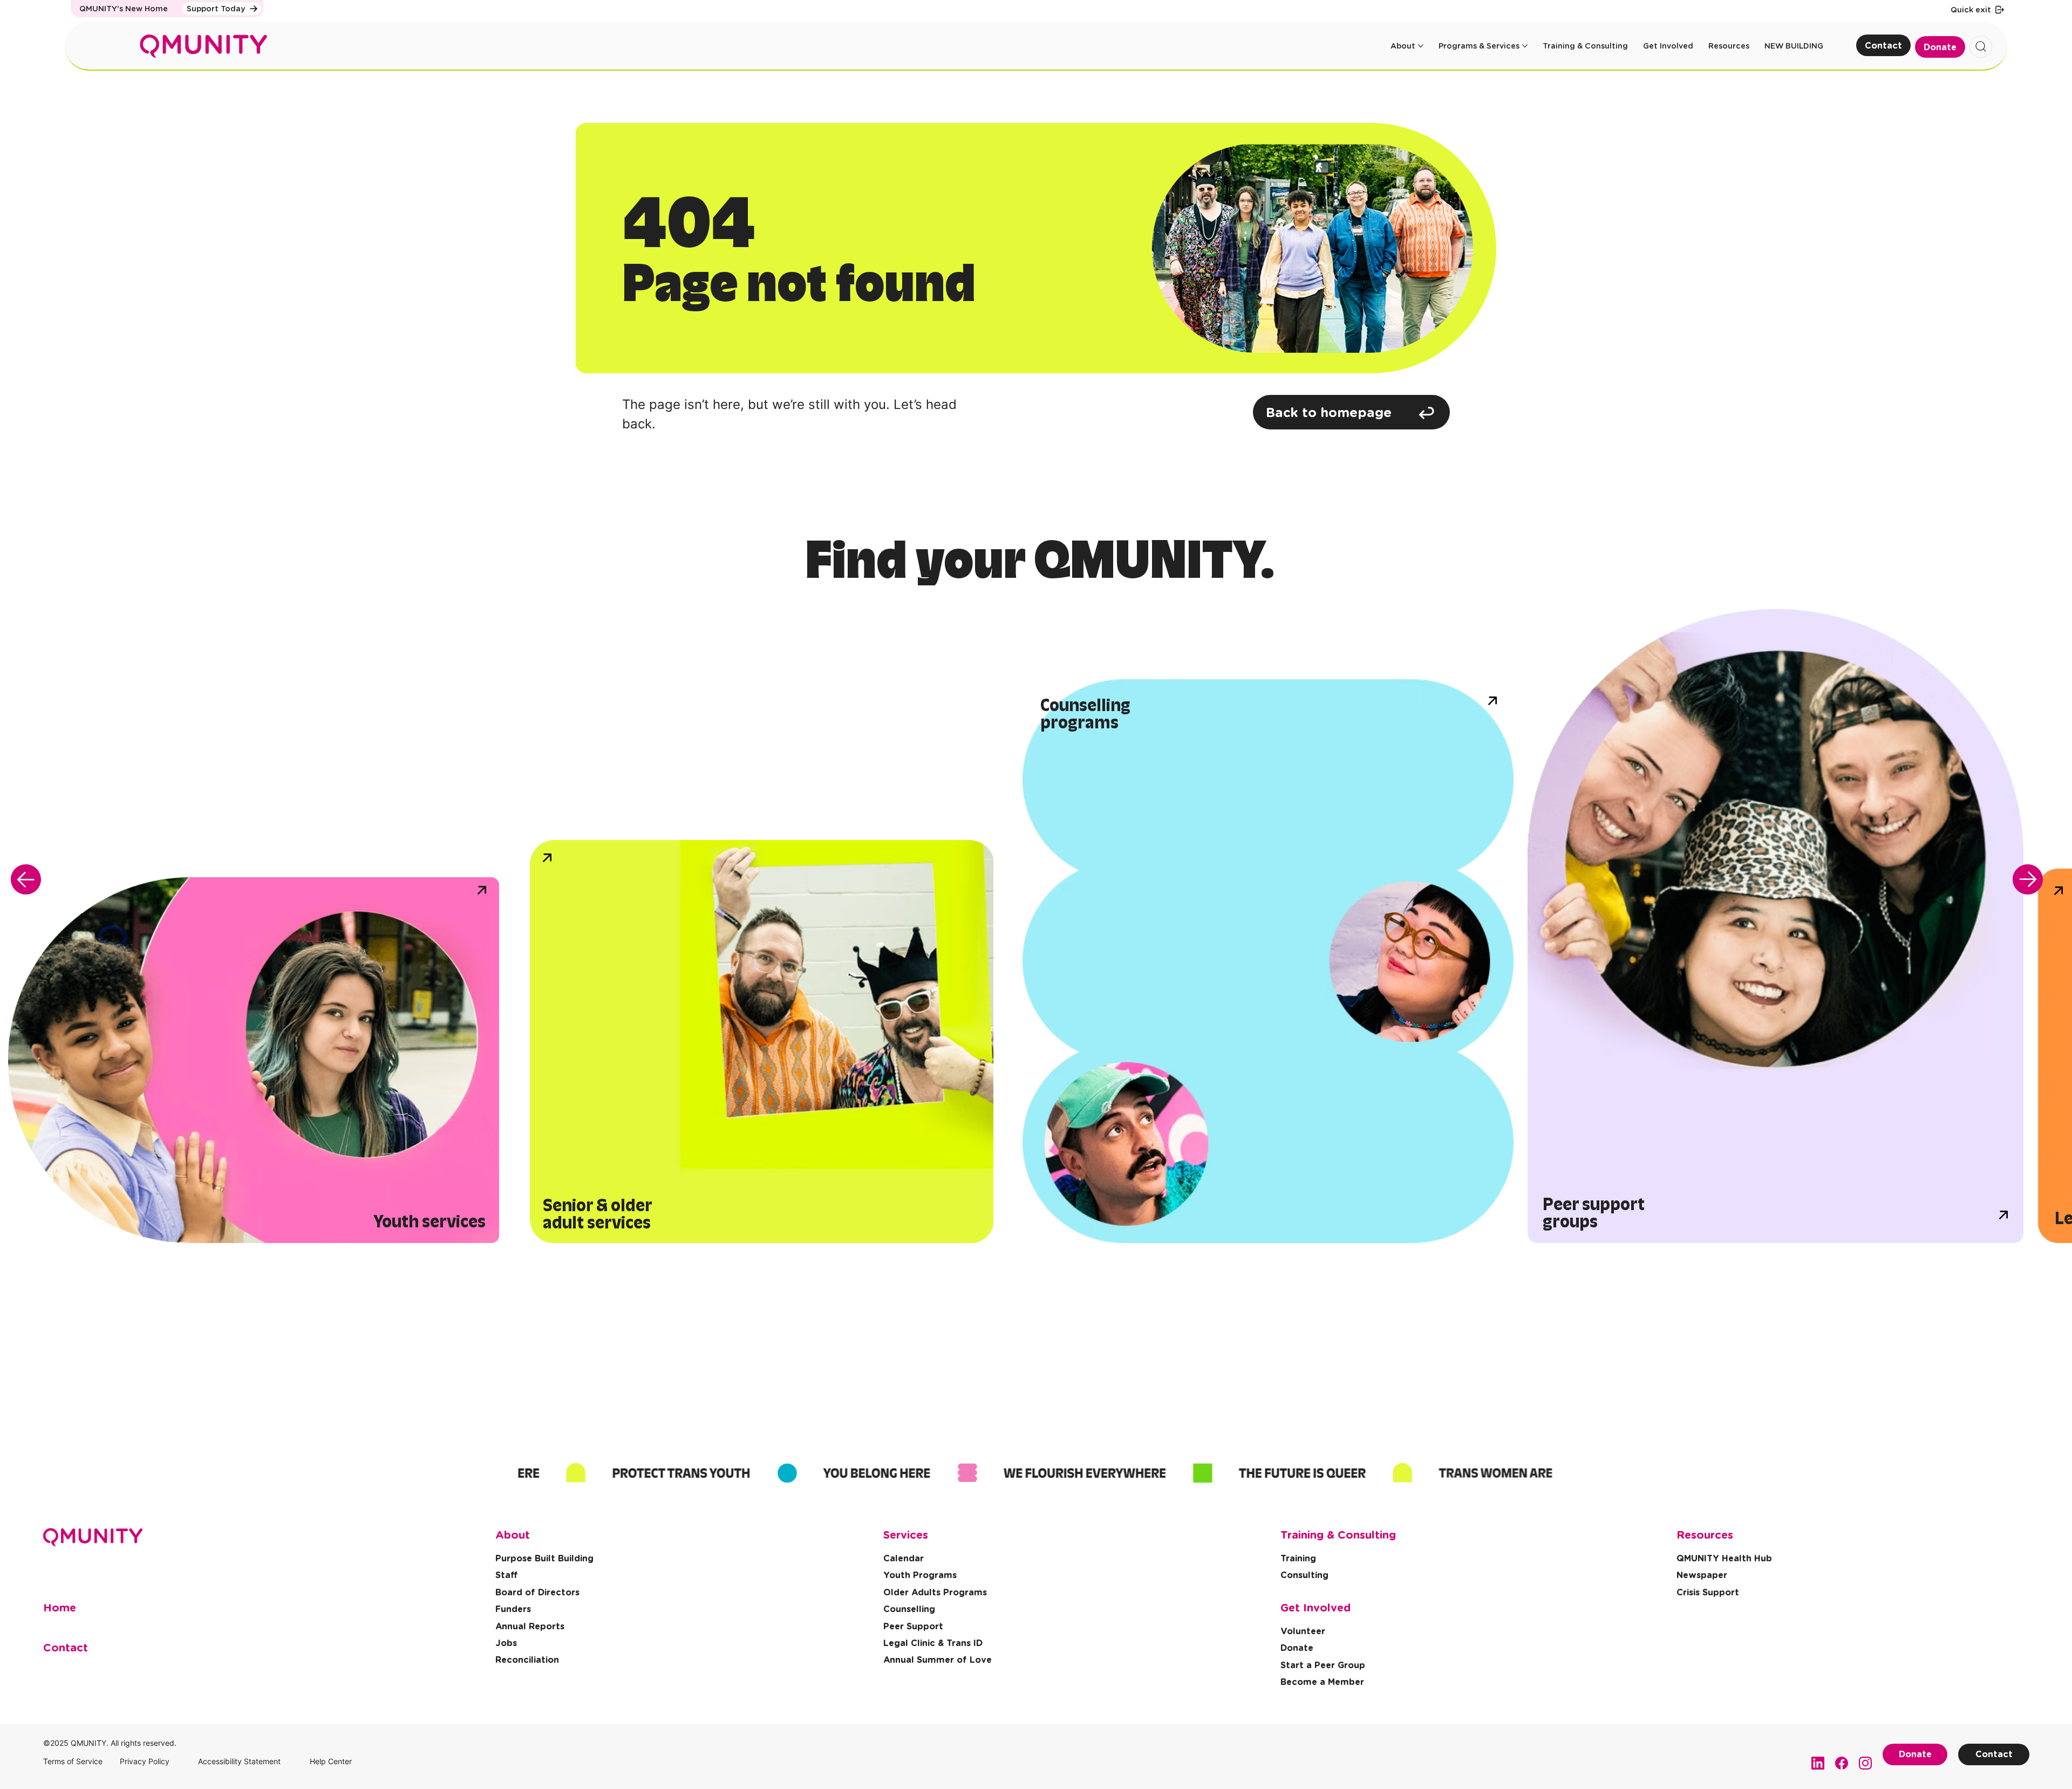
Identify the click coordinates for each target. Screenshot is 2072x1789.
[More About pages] (1421, 46)
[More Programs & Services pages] (1525, 46)
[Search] (1981, 47)
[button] (1708, 1593)
